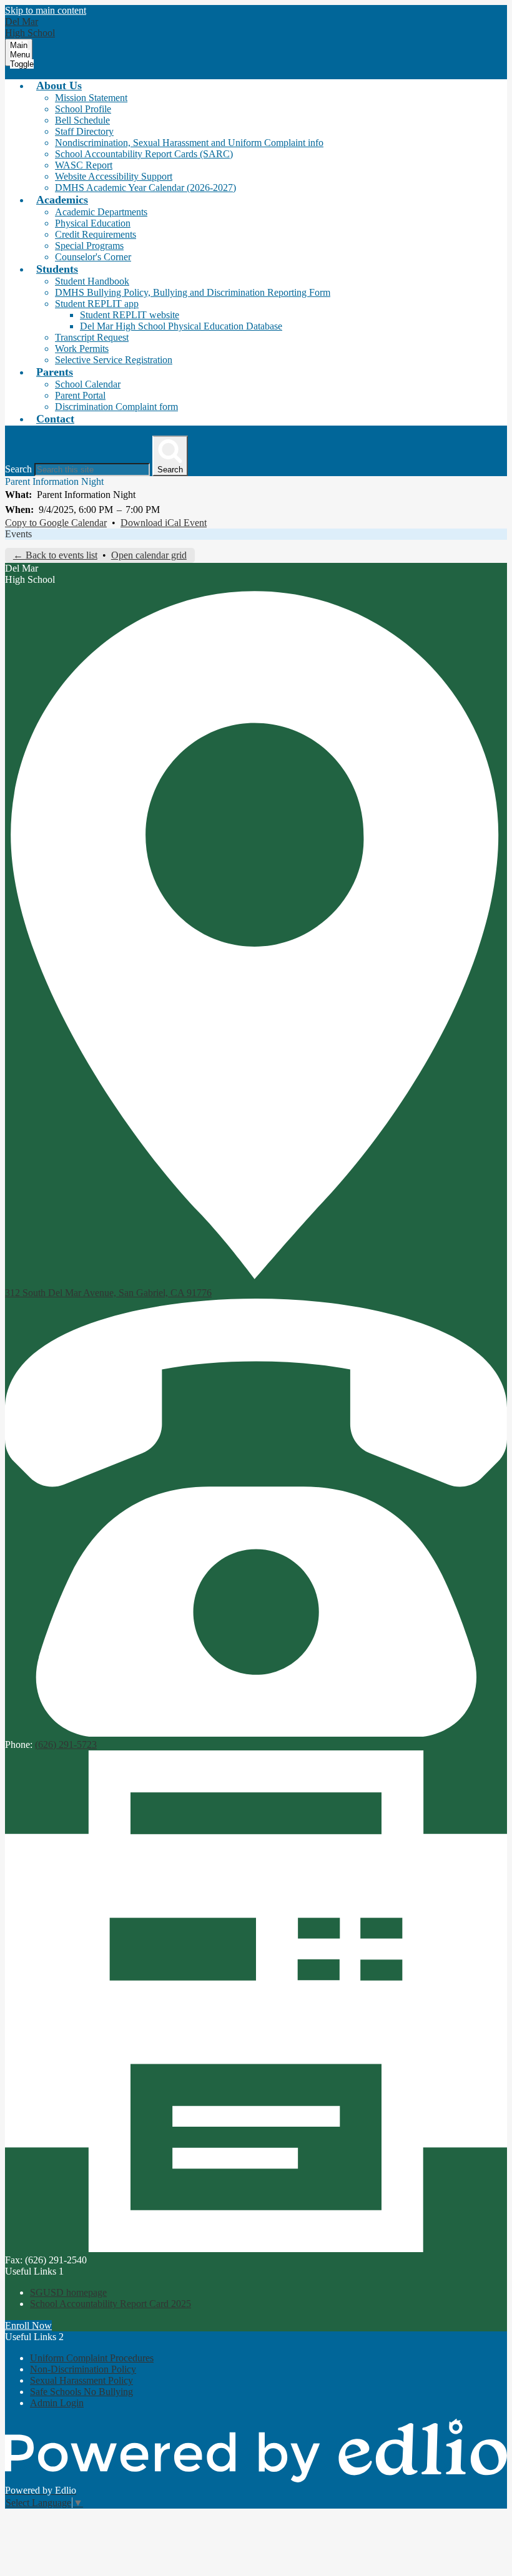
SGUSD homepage (68, 2292)
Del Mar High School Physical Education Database (181, 326)
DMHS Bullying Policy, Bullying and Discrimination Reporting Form (193, 292)
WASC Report (84, 165)
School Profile (83, 109)
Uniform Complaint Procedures (92, 2358)
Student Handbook (92, 281)
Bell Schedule (82, 120)
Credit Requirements (96, 234)
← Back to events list (55, 555)
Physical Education (93, 223)
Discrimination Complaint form (116, 407)
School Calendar (88, 384)
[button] (59, 85)
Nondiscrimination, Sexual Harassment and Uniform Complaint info (189, 143)
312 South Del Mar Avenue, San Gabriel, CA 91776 (108, 1293)
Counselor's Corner (93, 257)
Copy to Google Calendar (56, 523)
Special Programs (89, 246)
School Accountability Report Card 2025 (111, 2304)
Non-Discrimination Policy (83, 2369)
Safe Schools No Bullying (81, 2392)
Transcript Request (92, 337)
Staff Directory (84, 131)
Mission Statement (91, 98)
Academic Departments (101, 212)
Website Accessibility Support (114, 176)
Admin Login (57, 2403)
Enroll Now (28, 2325)
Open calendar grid (149, 555)
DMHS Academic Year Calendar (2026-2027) (145, 188)
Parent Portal (80, 395)
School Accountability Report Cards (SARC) (144, 154)
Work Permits (82, 349)
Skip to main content (46, 10)
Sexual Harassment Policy (81, 2380)
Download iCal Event (164, 523)
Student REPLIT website (130, 315)
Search (18, 469)
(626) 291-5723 (66, 1744)
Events (18, 534)
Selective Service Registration (114, 360)
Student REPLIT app (97, 304)
